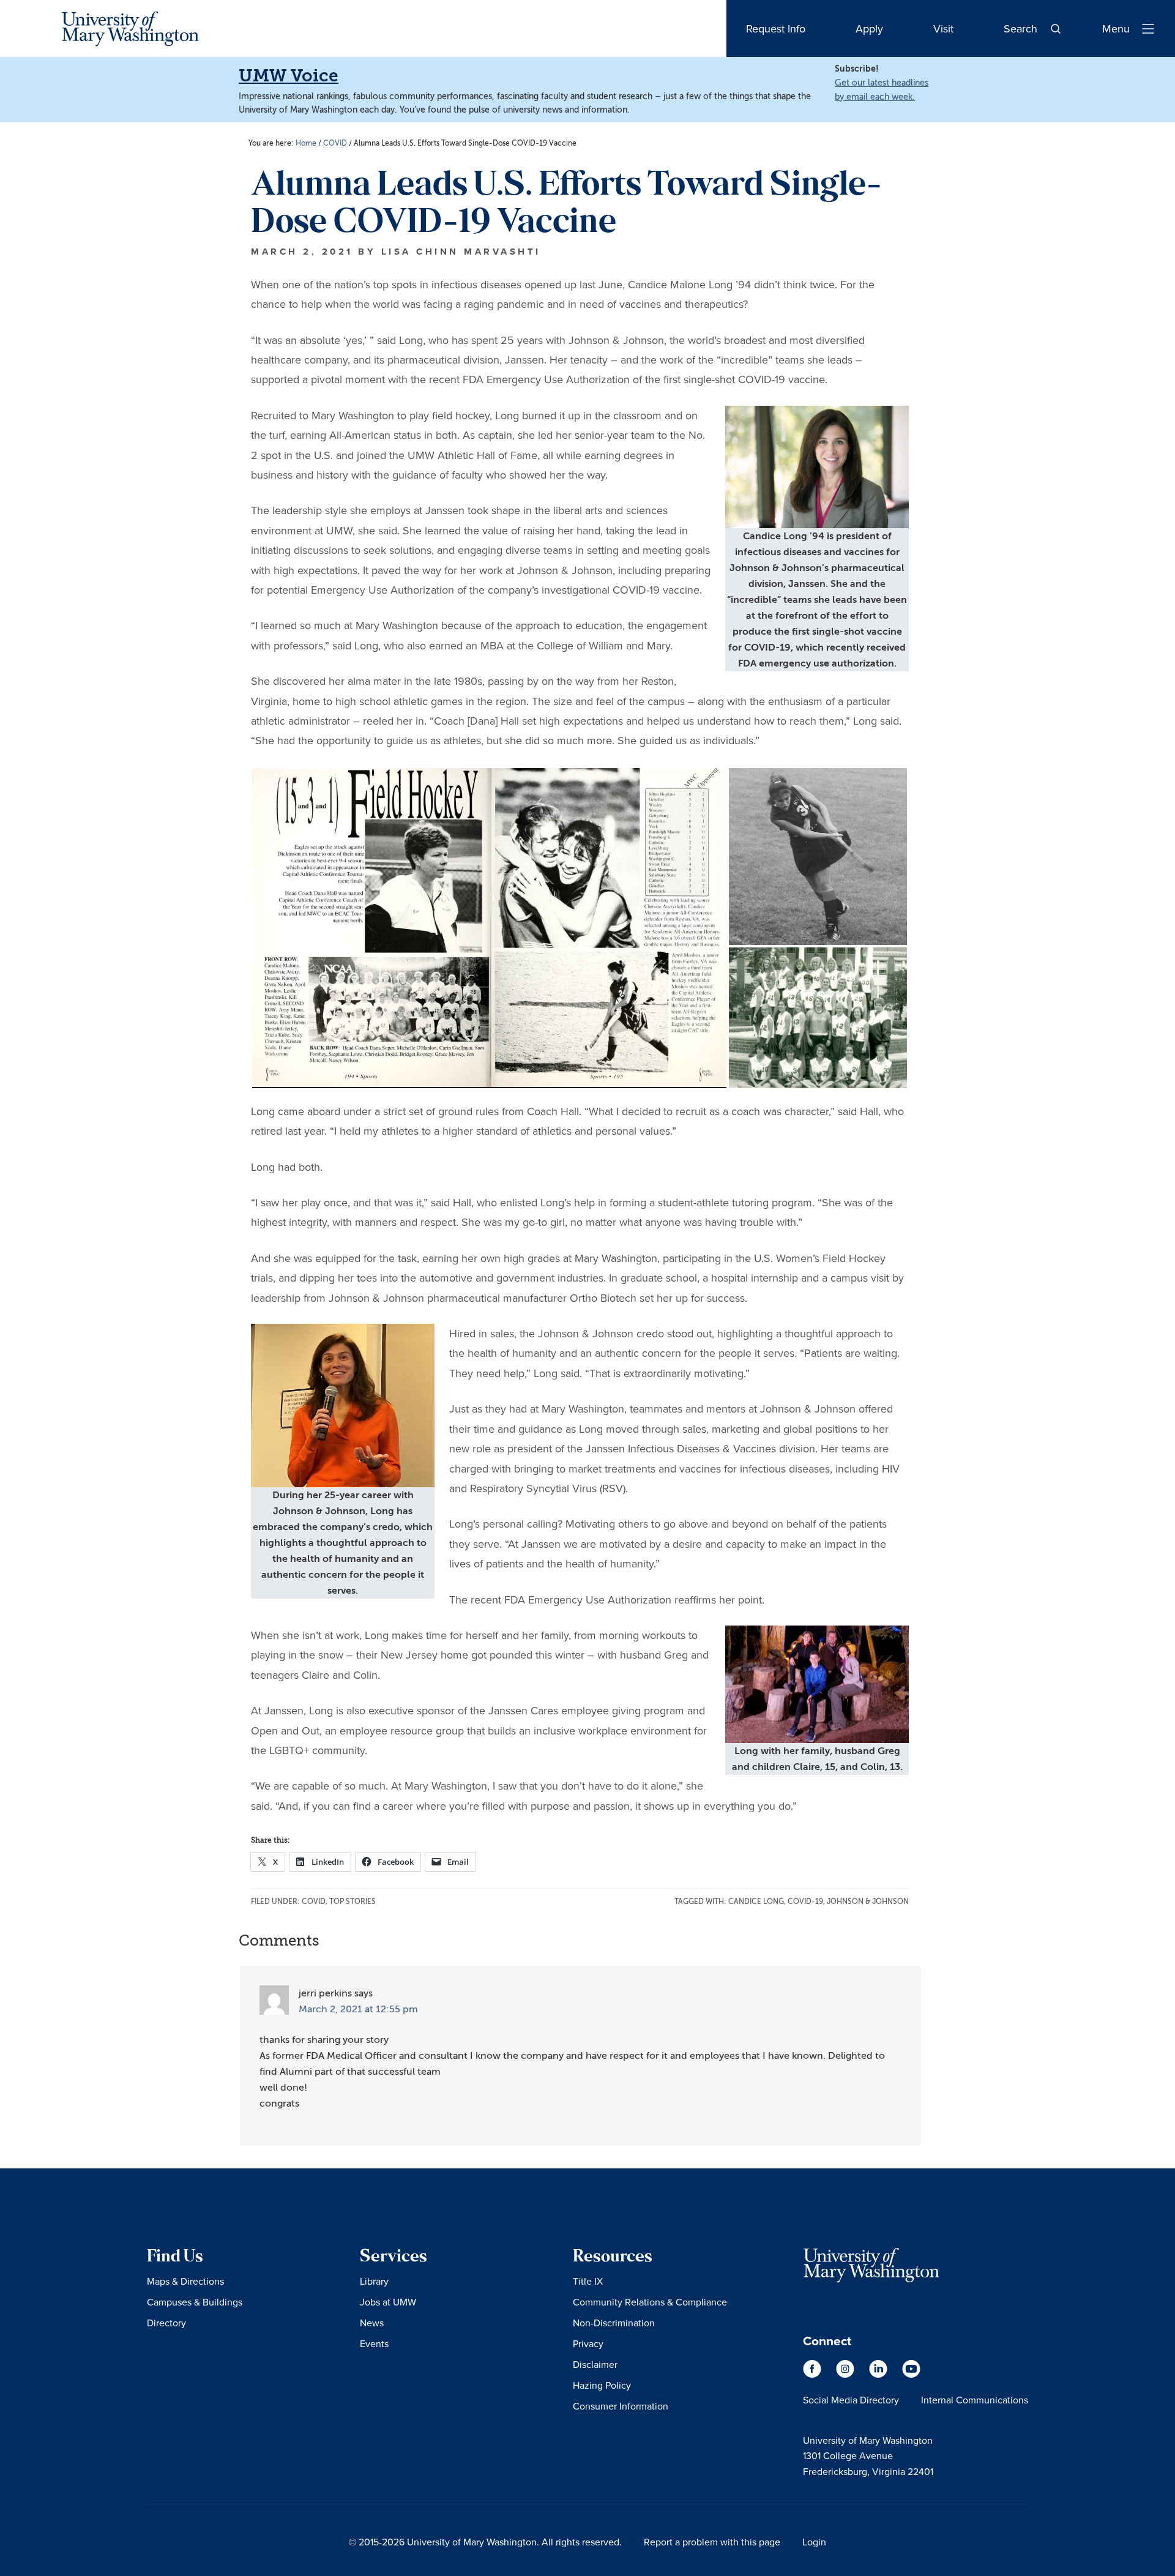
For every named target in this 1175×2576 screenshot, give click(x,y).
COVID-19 (805, 1902)
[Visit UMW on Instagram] (846, 2375)
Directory (166, 2323)
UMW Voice (289, 76)
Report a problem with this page (712, 2542)
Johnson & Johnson (868, 1902)
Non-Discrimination (614, 2323)
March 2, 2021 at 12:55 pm (358, 2009)
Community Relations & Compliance (650, 2302)
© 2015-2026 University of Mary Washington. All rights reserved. (485, 2542)
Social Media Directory (851, 2400)
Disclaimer (595, 2364)
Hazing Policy (602, 2385)
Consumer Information (621, 2406)
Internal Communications (975, 2400)
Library (374, 2281)
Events (374, 2343)
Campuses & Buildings (195, 2302)
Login (814, 2542)
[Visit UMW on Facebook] (813, 2375)
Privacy (588, 2343)
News (372, 2323)
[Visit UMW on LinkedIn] (879, 2375)
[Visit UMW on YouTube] (911, 2375)
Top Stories (352, 1902)
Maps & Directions (185, 2281)
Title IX (588, 2281)
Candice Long (756, 1902)
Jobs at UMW (388, 2302)
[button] (489, 928)
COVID (314, 1902)
